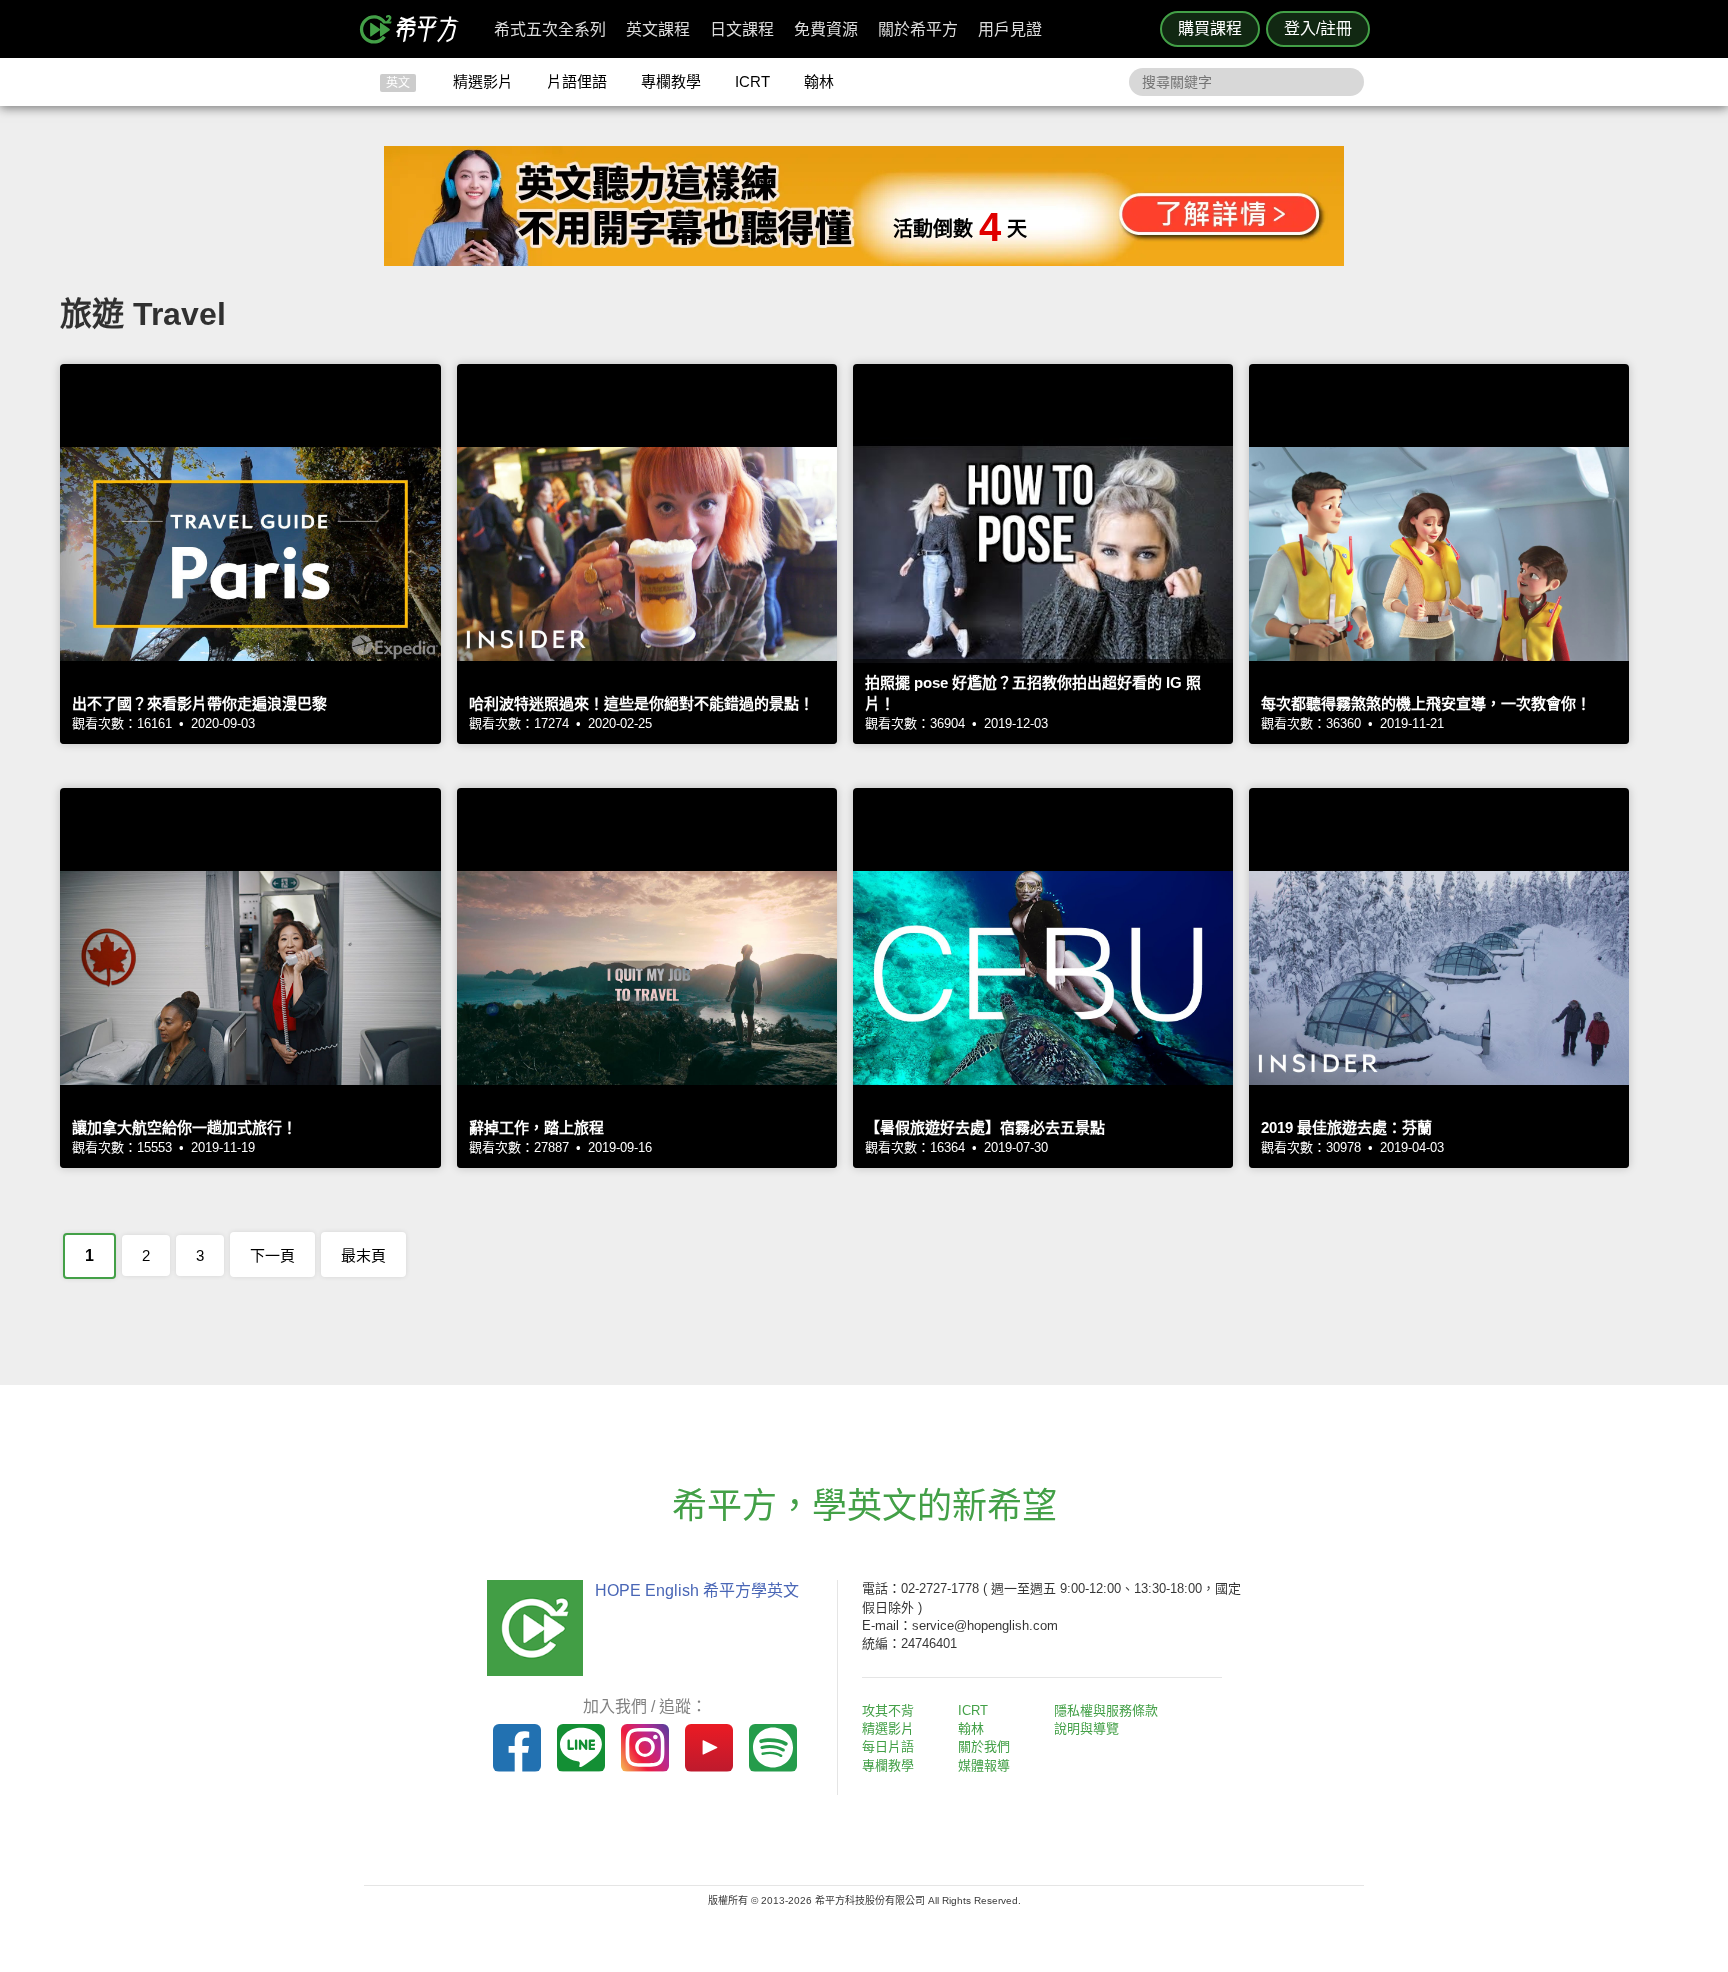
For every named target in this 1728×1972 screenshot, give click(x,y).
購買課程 (1210, 28)
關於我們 (984, 1746)
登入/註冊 (1318, 28)
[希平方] (416, 29)
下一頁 (272, 1255)
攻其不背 (888, 1710)
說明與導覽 (1086, 1728)
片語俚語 (577, 81)
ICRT (752, 81)
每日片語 (888, 1746)
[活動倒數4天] (864, 260)
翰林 (819, 81)
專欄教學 (671, 81)
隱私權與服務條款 (1106, 1710)
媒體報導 (984, 1765)
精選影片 (483, 81)
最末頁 (363, 1255)
